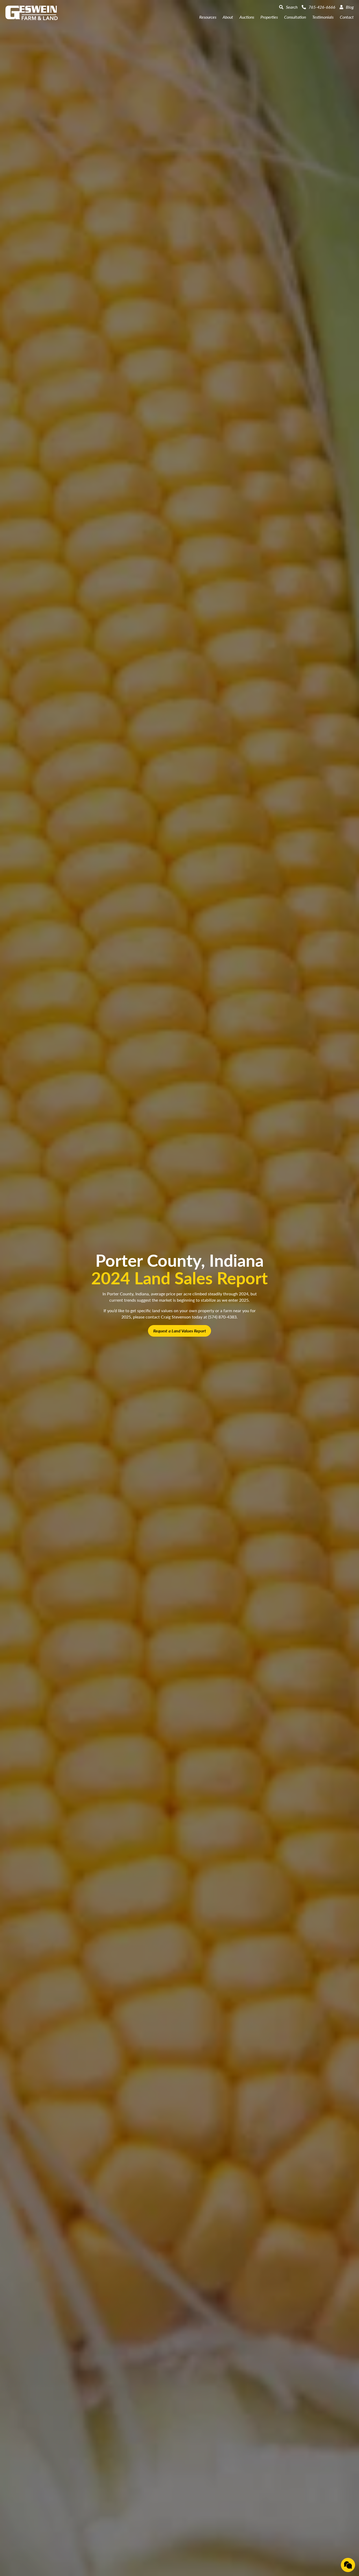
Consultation (295, 17)
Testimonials (323, 17)
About (228, 17)
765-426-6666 (322, 7)
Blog (350, 7)
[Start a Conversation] (348, 2565)
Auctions (247, 17)
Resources (208, 17)
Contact (347, 17)
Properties (269, 17)
